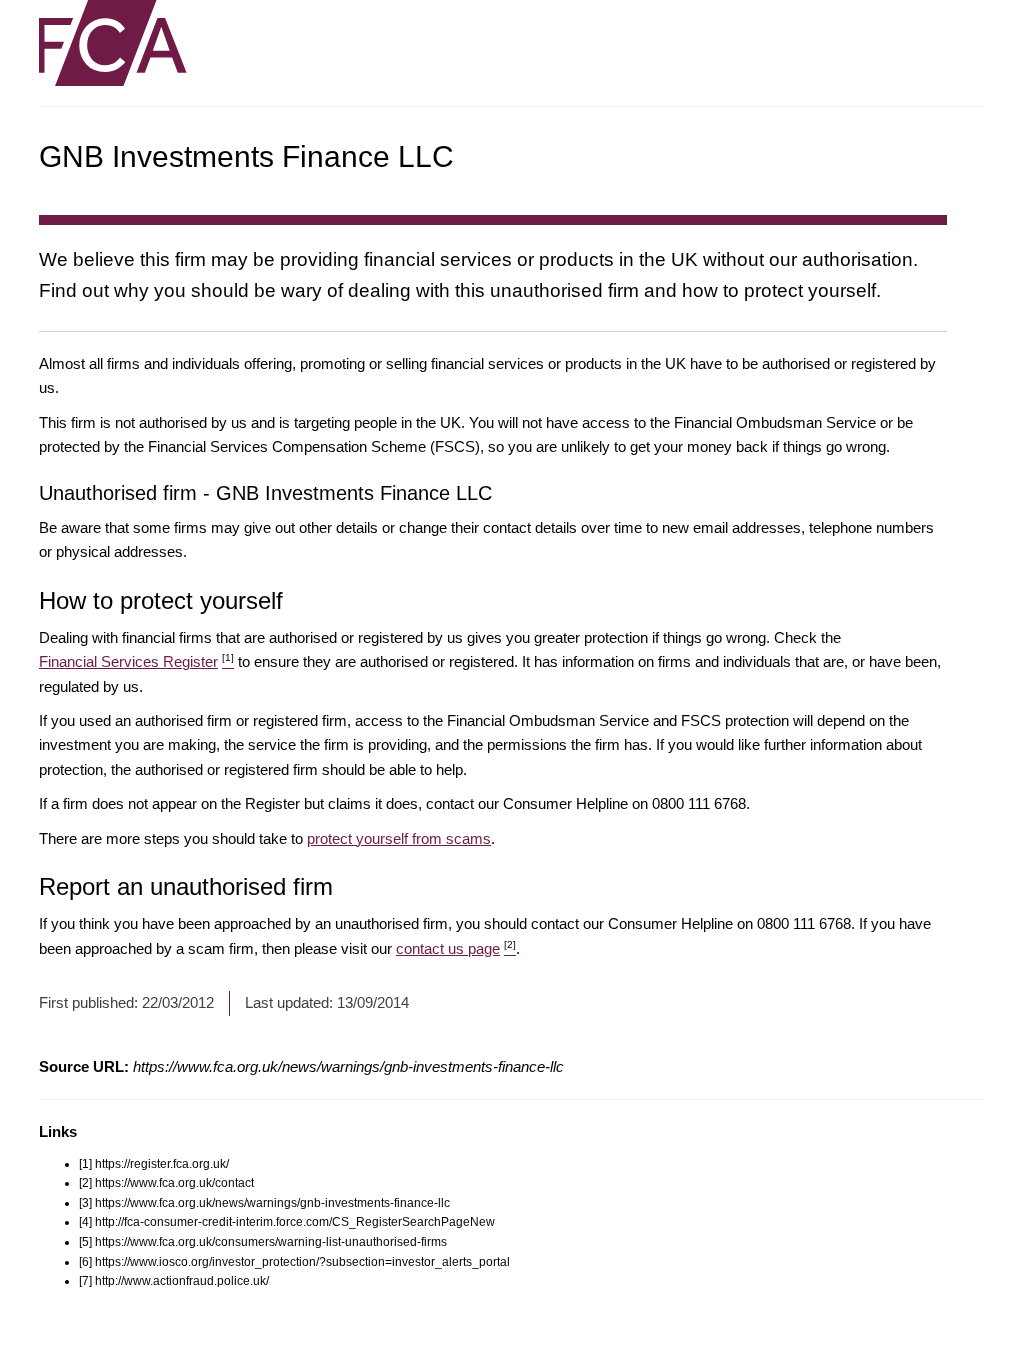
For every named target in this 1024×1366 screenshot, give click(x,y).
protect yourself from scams (399, 838)
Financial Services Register (136, 661)
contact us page (456, 948)
